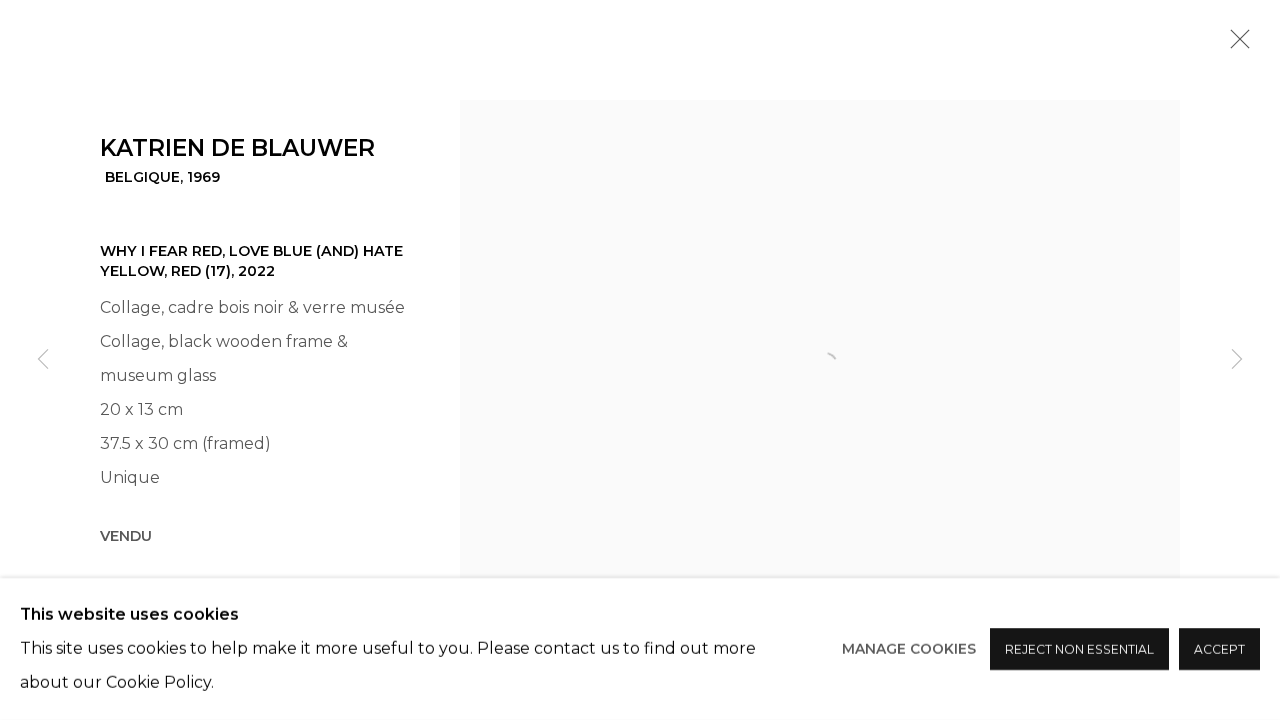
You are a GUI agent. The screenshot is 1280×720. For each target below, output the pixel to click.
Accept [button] (1219, 649)
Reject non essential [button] (1079, 649)
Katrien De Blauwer (237, 148)
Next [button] (1237, 360)
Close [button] (1235, 45)
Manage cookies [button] (909, 649)
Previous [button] (43, 360)
